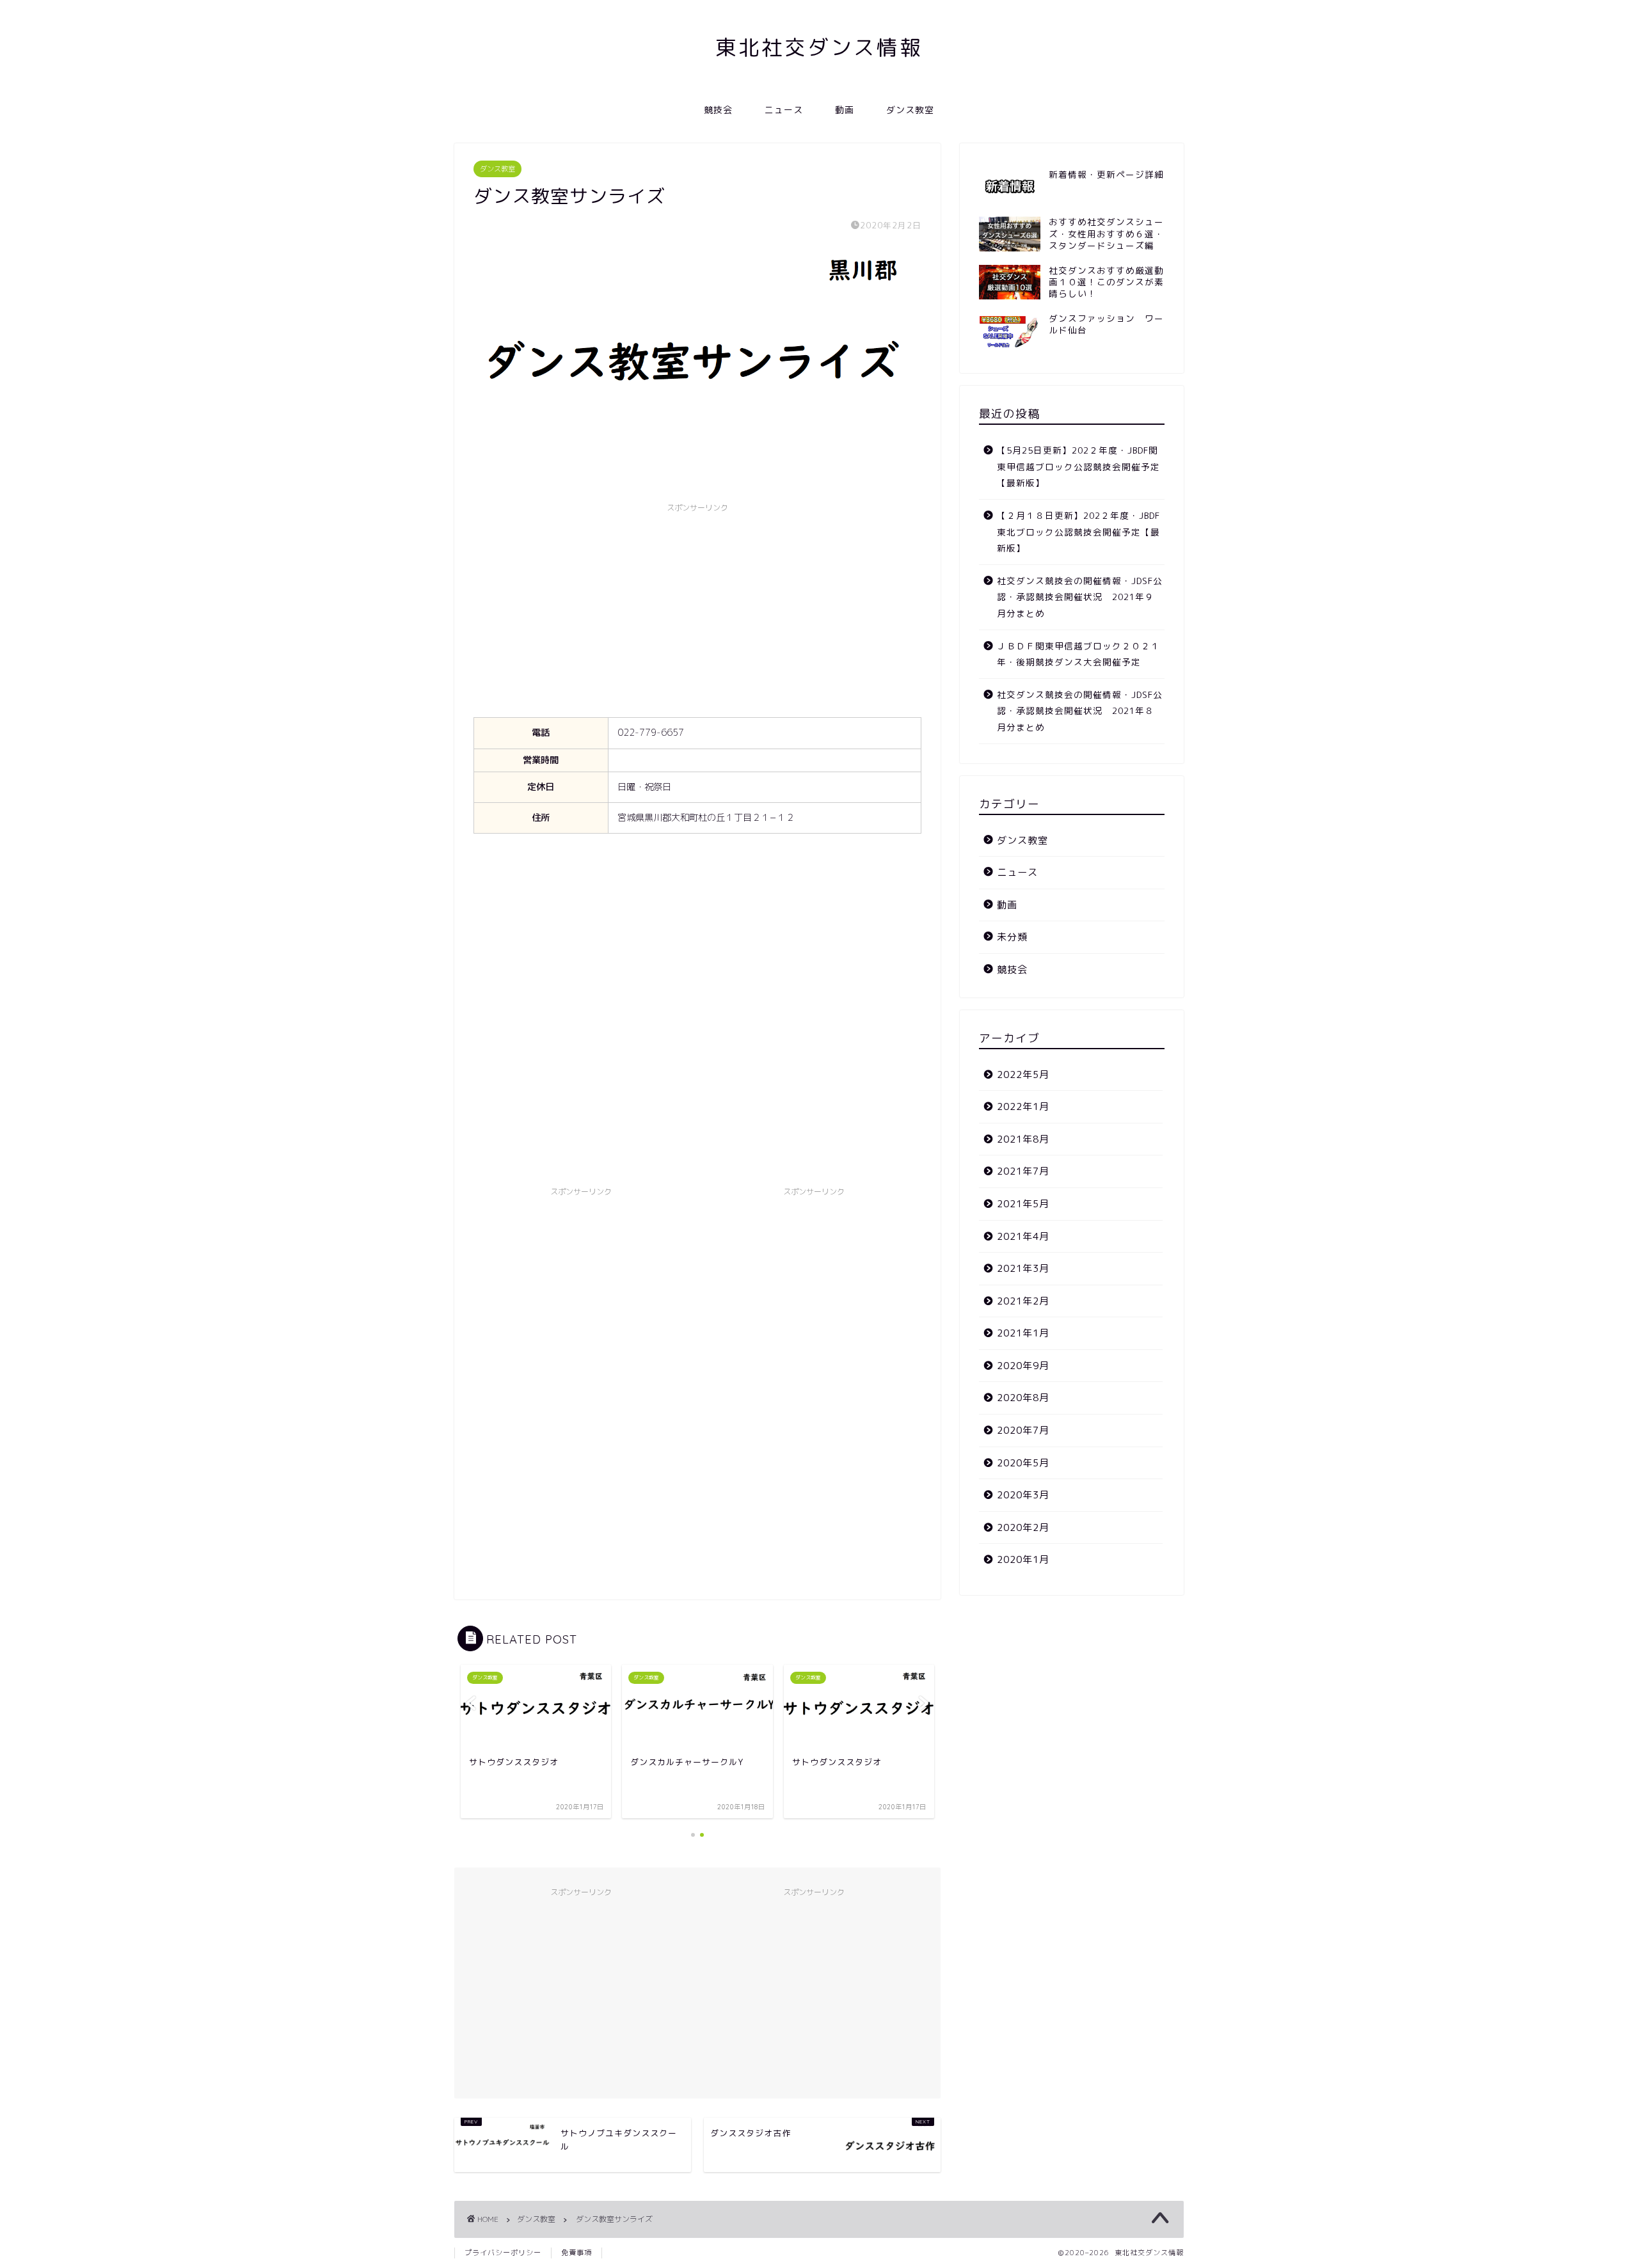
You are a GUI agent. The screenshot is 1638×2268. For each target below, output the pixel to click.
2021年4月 (1023, 1236)
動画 (845, 110)
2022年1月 (1023, 1106)
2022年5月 (1023, 1075)
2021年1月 (1023, 1333)
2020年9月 (1023, 1366)
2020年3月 (1023, 1495)
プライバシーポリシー (503, 2253)
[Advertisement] (697, 608)
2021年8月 (1023, 1139)
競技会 (718, 110)
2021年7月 (1023, 1171)
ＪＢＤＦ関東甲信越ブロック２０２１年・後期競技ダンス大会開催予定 (1078, 654)
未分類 (1012, 937)
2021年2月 (1023, 1301)
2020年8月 (1023, 1398)
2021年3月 (1023, 1268)
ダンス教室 (910, 110)
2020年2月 (1023, 1527)
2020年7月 (1023, 1430)
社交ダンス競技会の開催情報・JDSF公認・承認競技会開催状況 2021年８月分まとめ (1080, 711)
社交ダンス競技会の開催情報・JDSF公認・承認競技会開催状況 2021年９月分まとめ (1080, 597)
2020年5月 (1023, 1463)
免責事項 (576, 2253)
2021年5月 (1023, 1204)
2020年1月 (1023, 1559)
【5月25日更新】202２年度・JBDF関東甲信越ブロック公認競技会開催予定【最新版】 (1078, 466)
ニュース (784, 110)
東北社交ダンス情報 (819, 47)
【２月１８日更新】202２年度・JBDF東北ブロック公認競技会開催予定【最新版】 (1078, 532)
